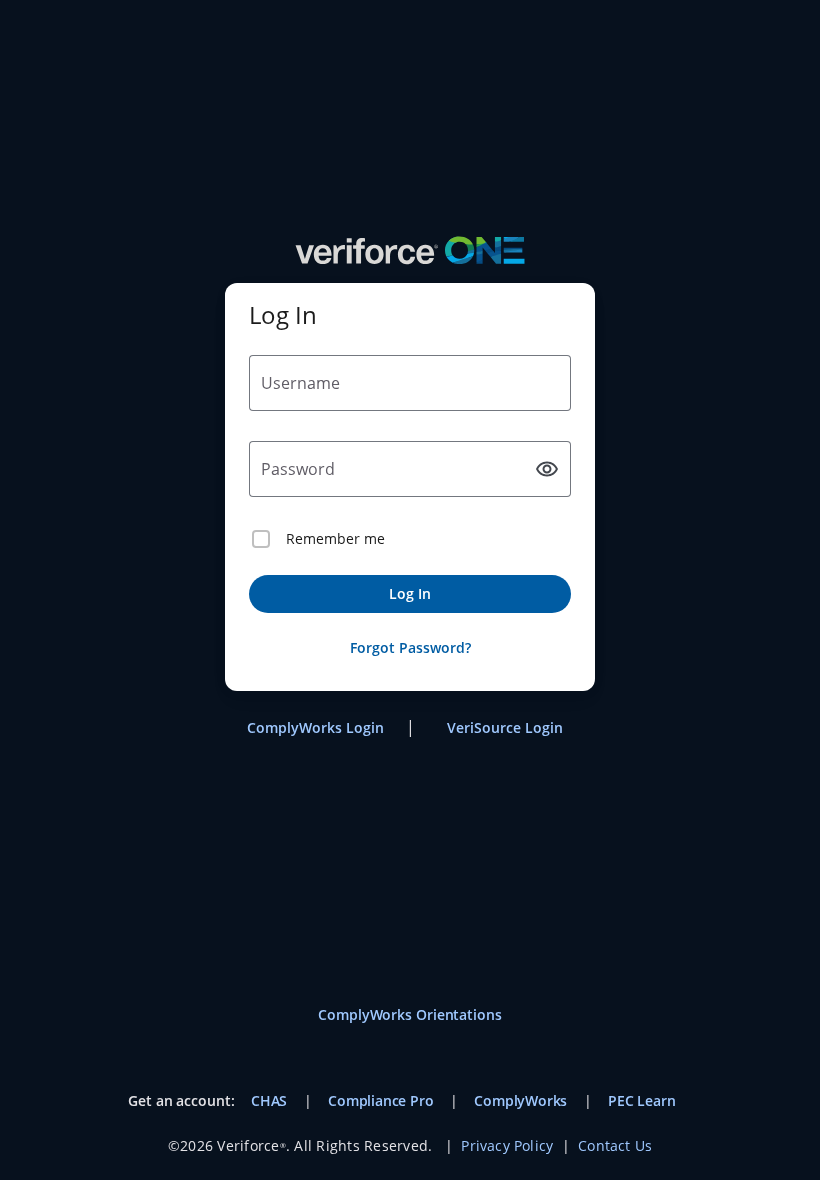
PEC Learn (641, 1100)
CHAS (269, 1100)
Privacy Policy (507, 1145)
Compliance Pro (380, 1100)
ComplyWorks (520, 1100)
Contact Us (615, 1145)
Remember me (335, 538)
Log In (410, 593)
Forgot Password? (410, 647)
